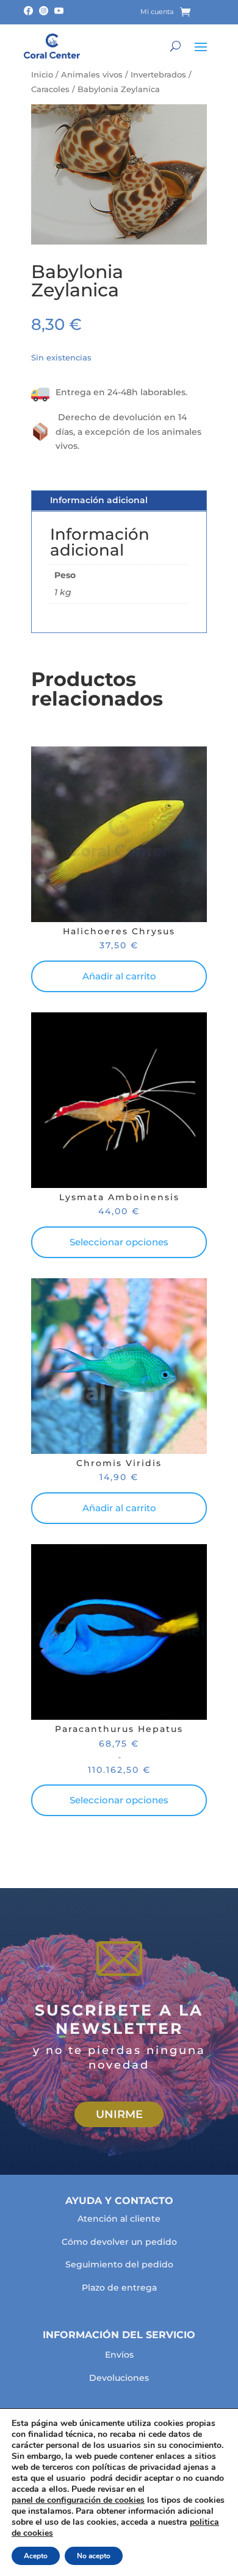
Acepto (36, 2556)
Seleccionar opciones (119, 1242)
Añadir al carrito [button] (119, 976)
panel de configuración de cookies (78, 2500)
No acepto (94, 2556)
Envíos (119, 2355)
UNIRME (119, 2114)
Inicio (42, 75)
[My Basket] (194, 12)
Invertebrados (158, 75)
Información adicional (99, 500)
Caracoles (50, 89)
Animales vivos (92, 75)
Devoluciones (119, 2378)
